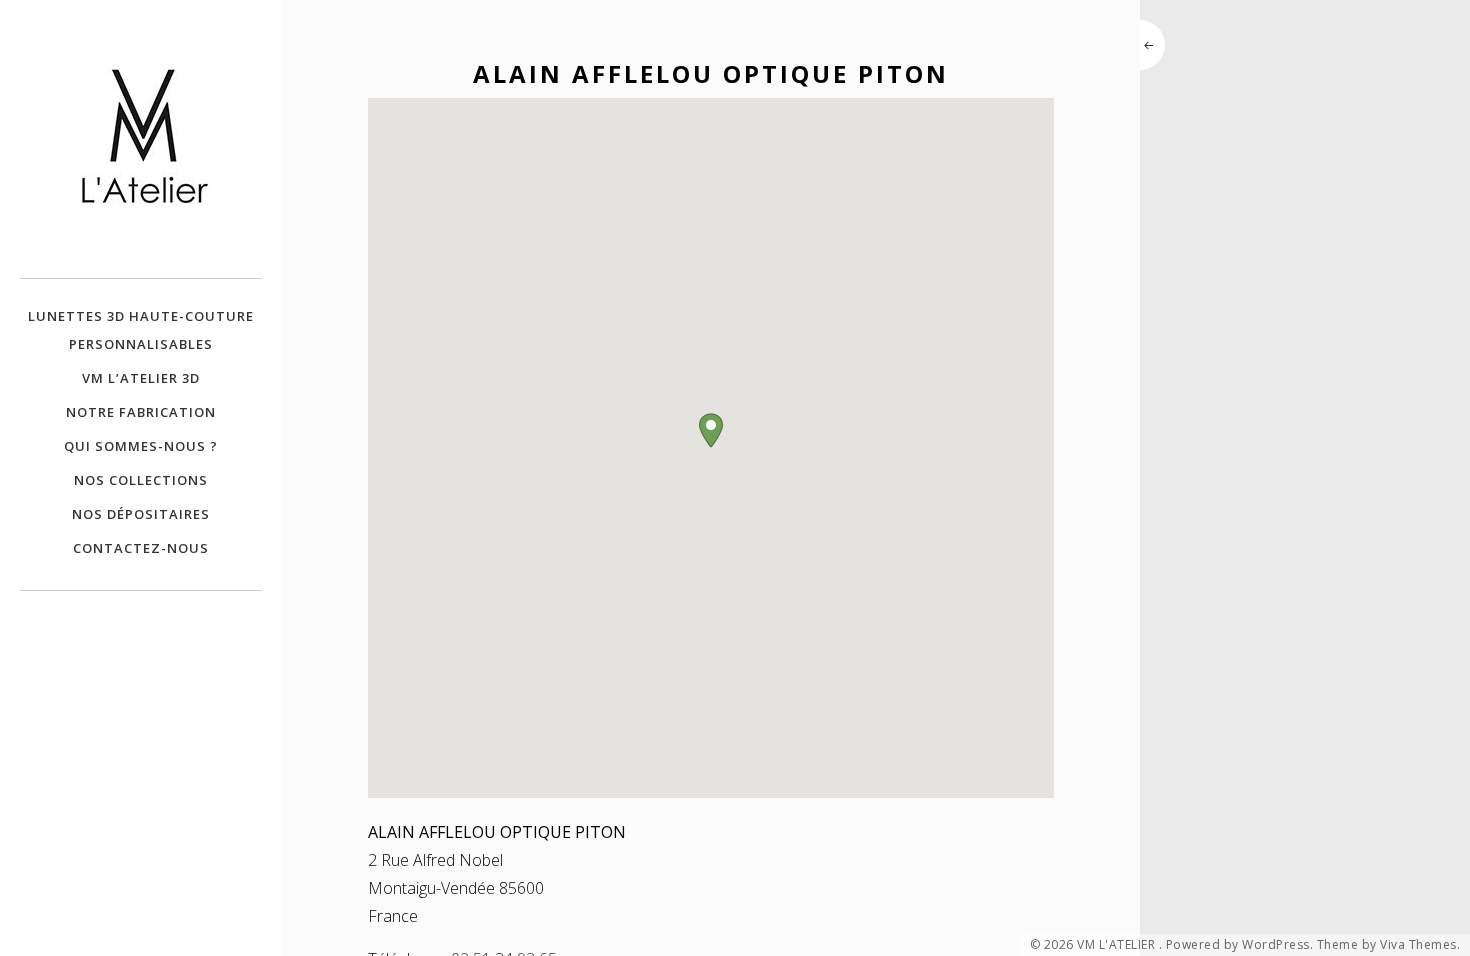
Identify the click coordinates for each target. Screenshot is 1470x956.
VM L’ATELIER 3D (141, 378)
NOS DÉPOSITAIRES (141, 514)
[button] (711, 430)
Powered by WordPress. (1240, 945)
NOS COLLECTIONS (141, 480)
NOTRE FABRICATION (141, 412)
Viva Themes (1418, 945)
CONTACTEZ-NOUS (141, 548)
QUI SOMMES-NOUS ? (141, 446)
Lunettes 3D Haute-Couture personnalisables (141, 330)
